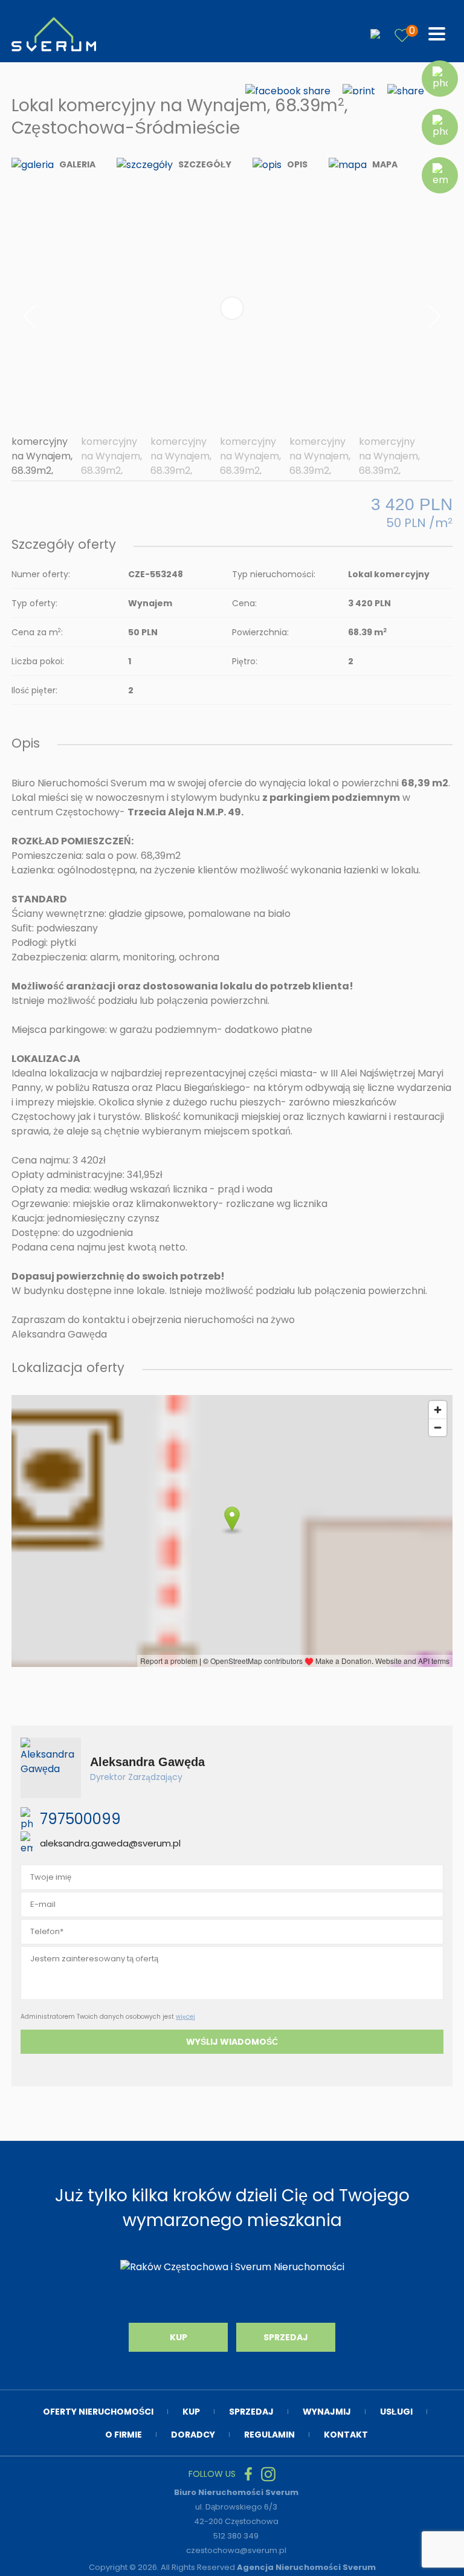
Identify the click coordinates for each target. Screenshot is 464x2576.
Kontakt (346, 2435)
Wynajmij (327, 2412)
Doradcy (193, 2435)
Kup (179, 2337)
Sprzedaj (286, 2337)
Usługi (396, 2412)
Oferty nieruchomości (98, 2412)
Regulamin (269, 2435)
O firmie (124, 2435)
